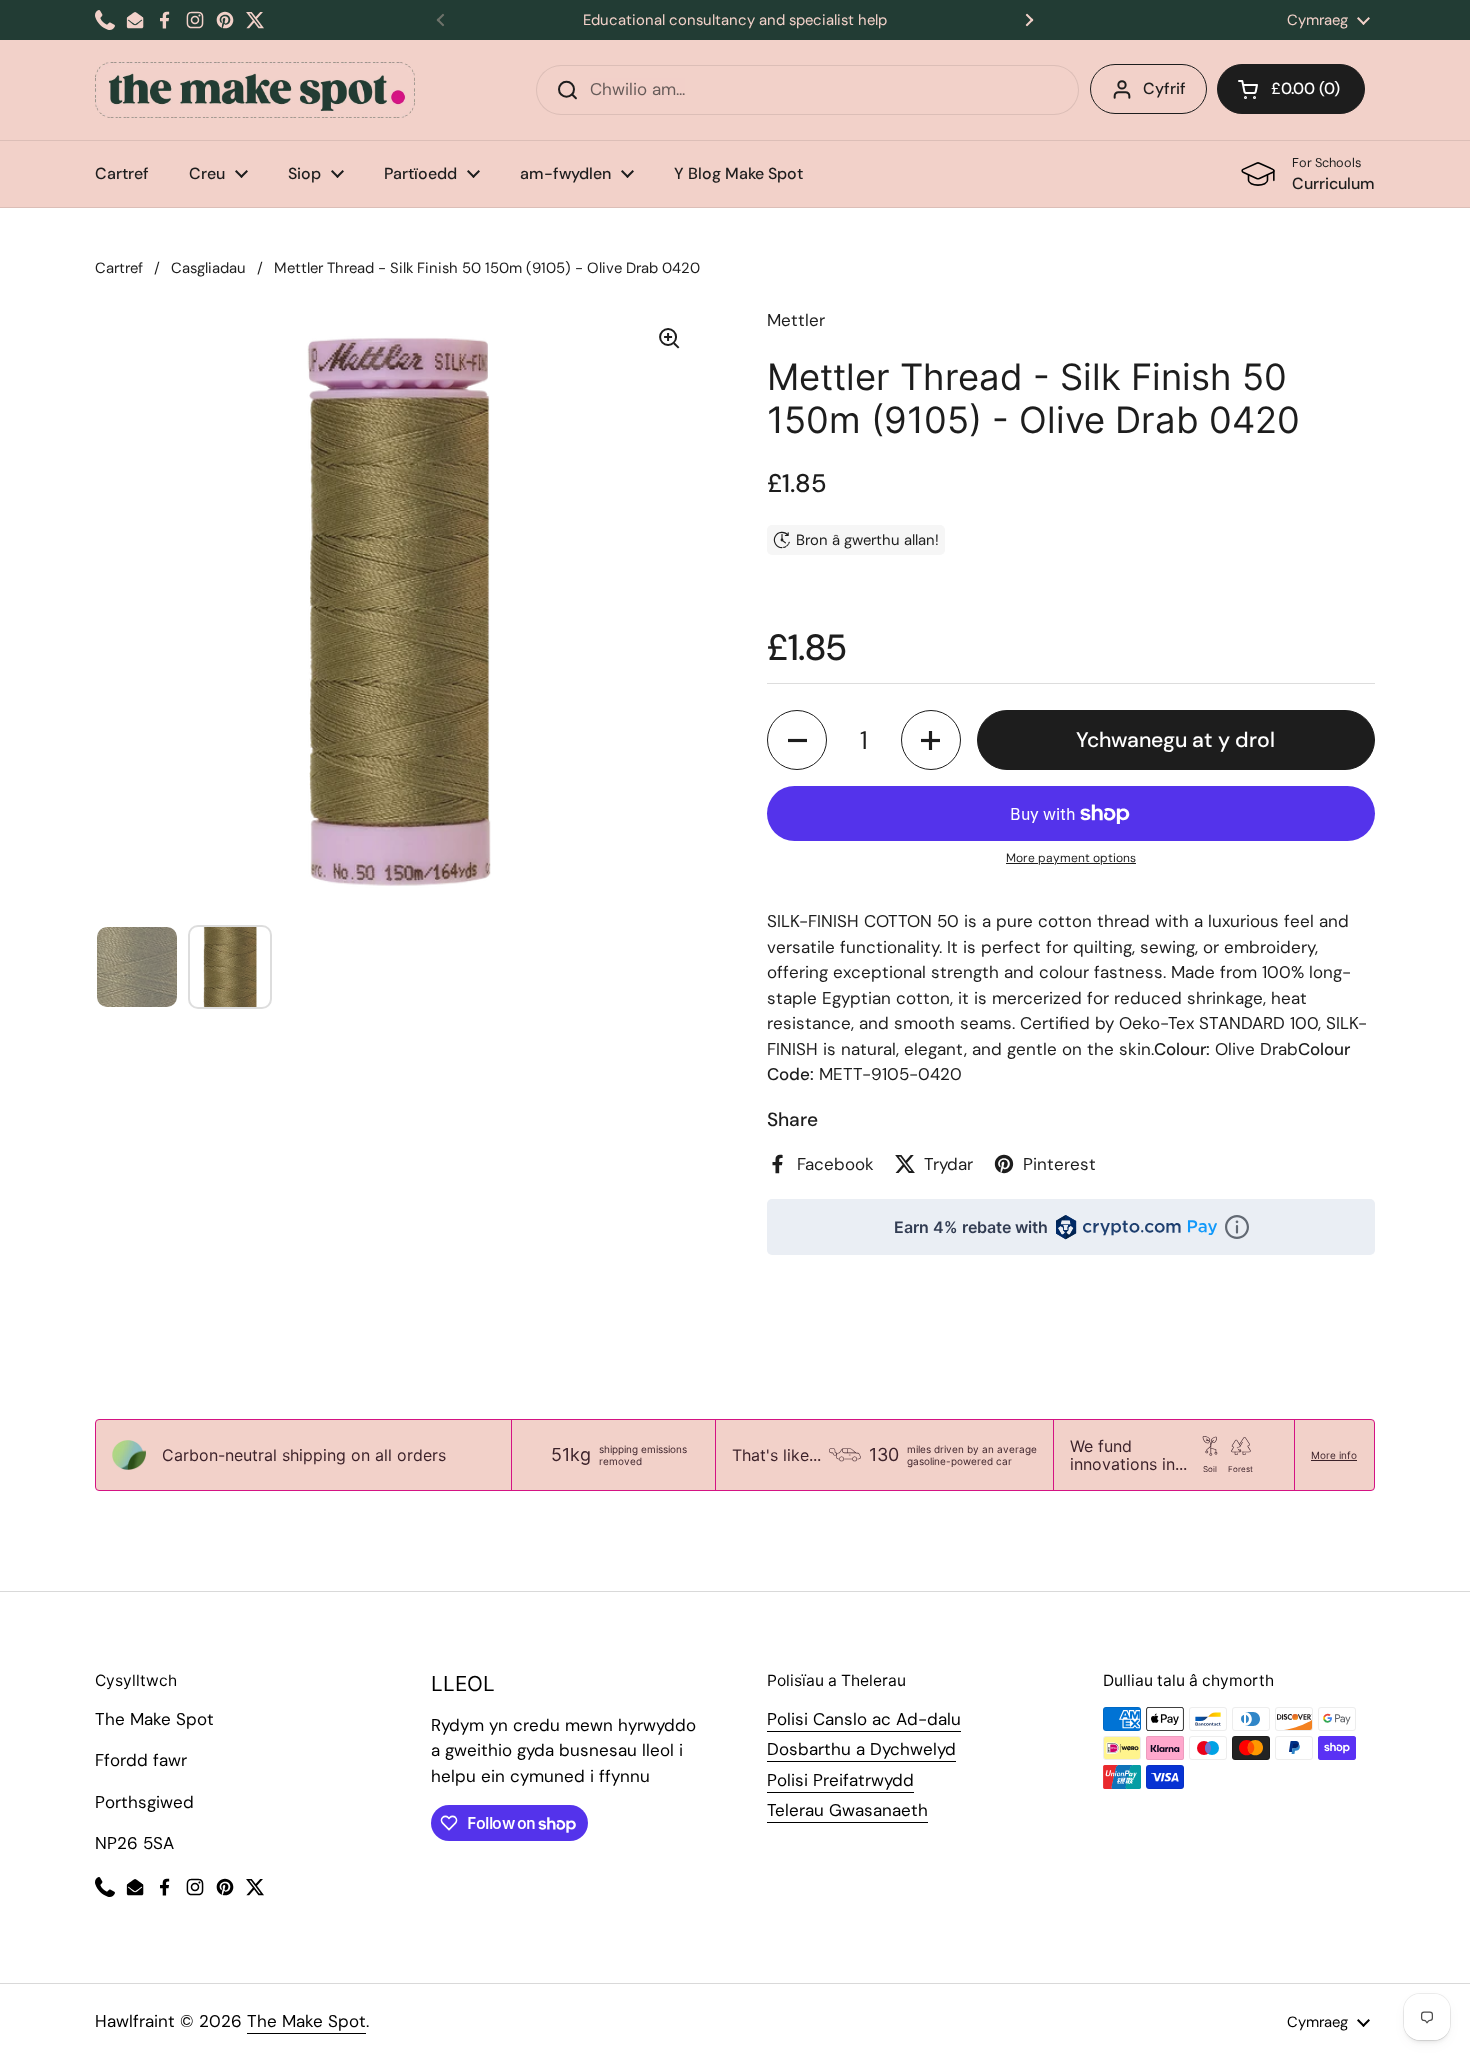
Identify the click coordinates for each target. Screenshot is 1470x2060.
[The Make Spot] (255, 90)
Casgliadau (208, 268)
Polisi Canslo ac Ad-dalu (864, 1719)
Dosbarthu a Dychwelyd (861, 1749)
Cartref (119, 268)
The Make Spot (306, 2021)
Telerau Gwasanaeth (847, 1810)
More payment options (1071, 858)
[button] (1291, 89)
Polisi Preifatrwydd (840, 1780)
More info (1334, 1455)
